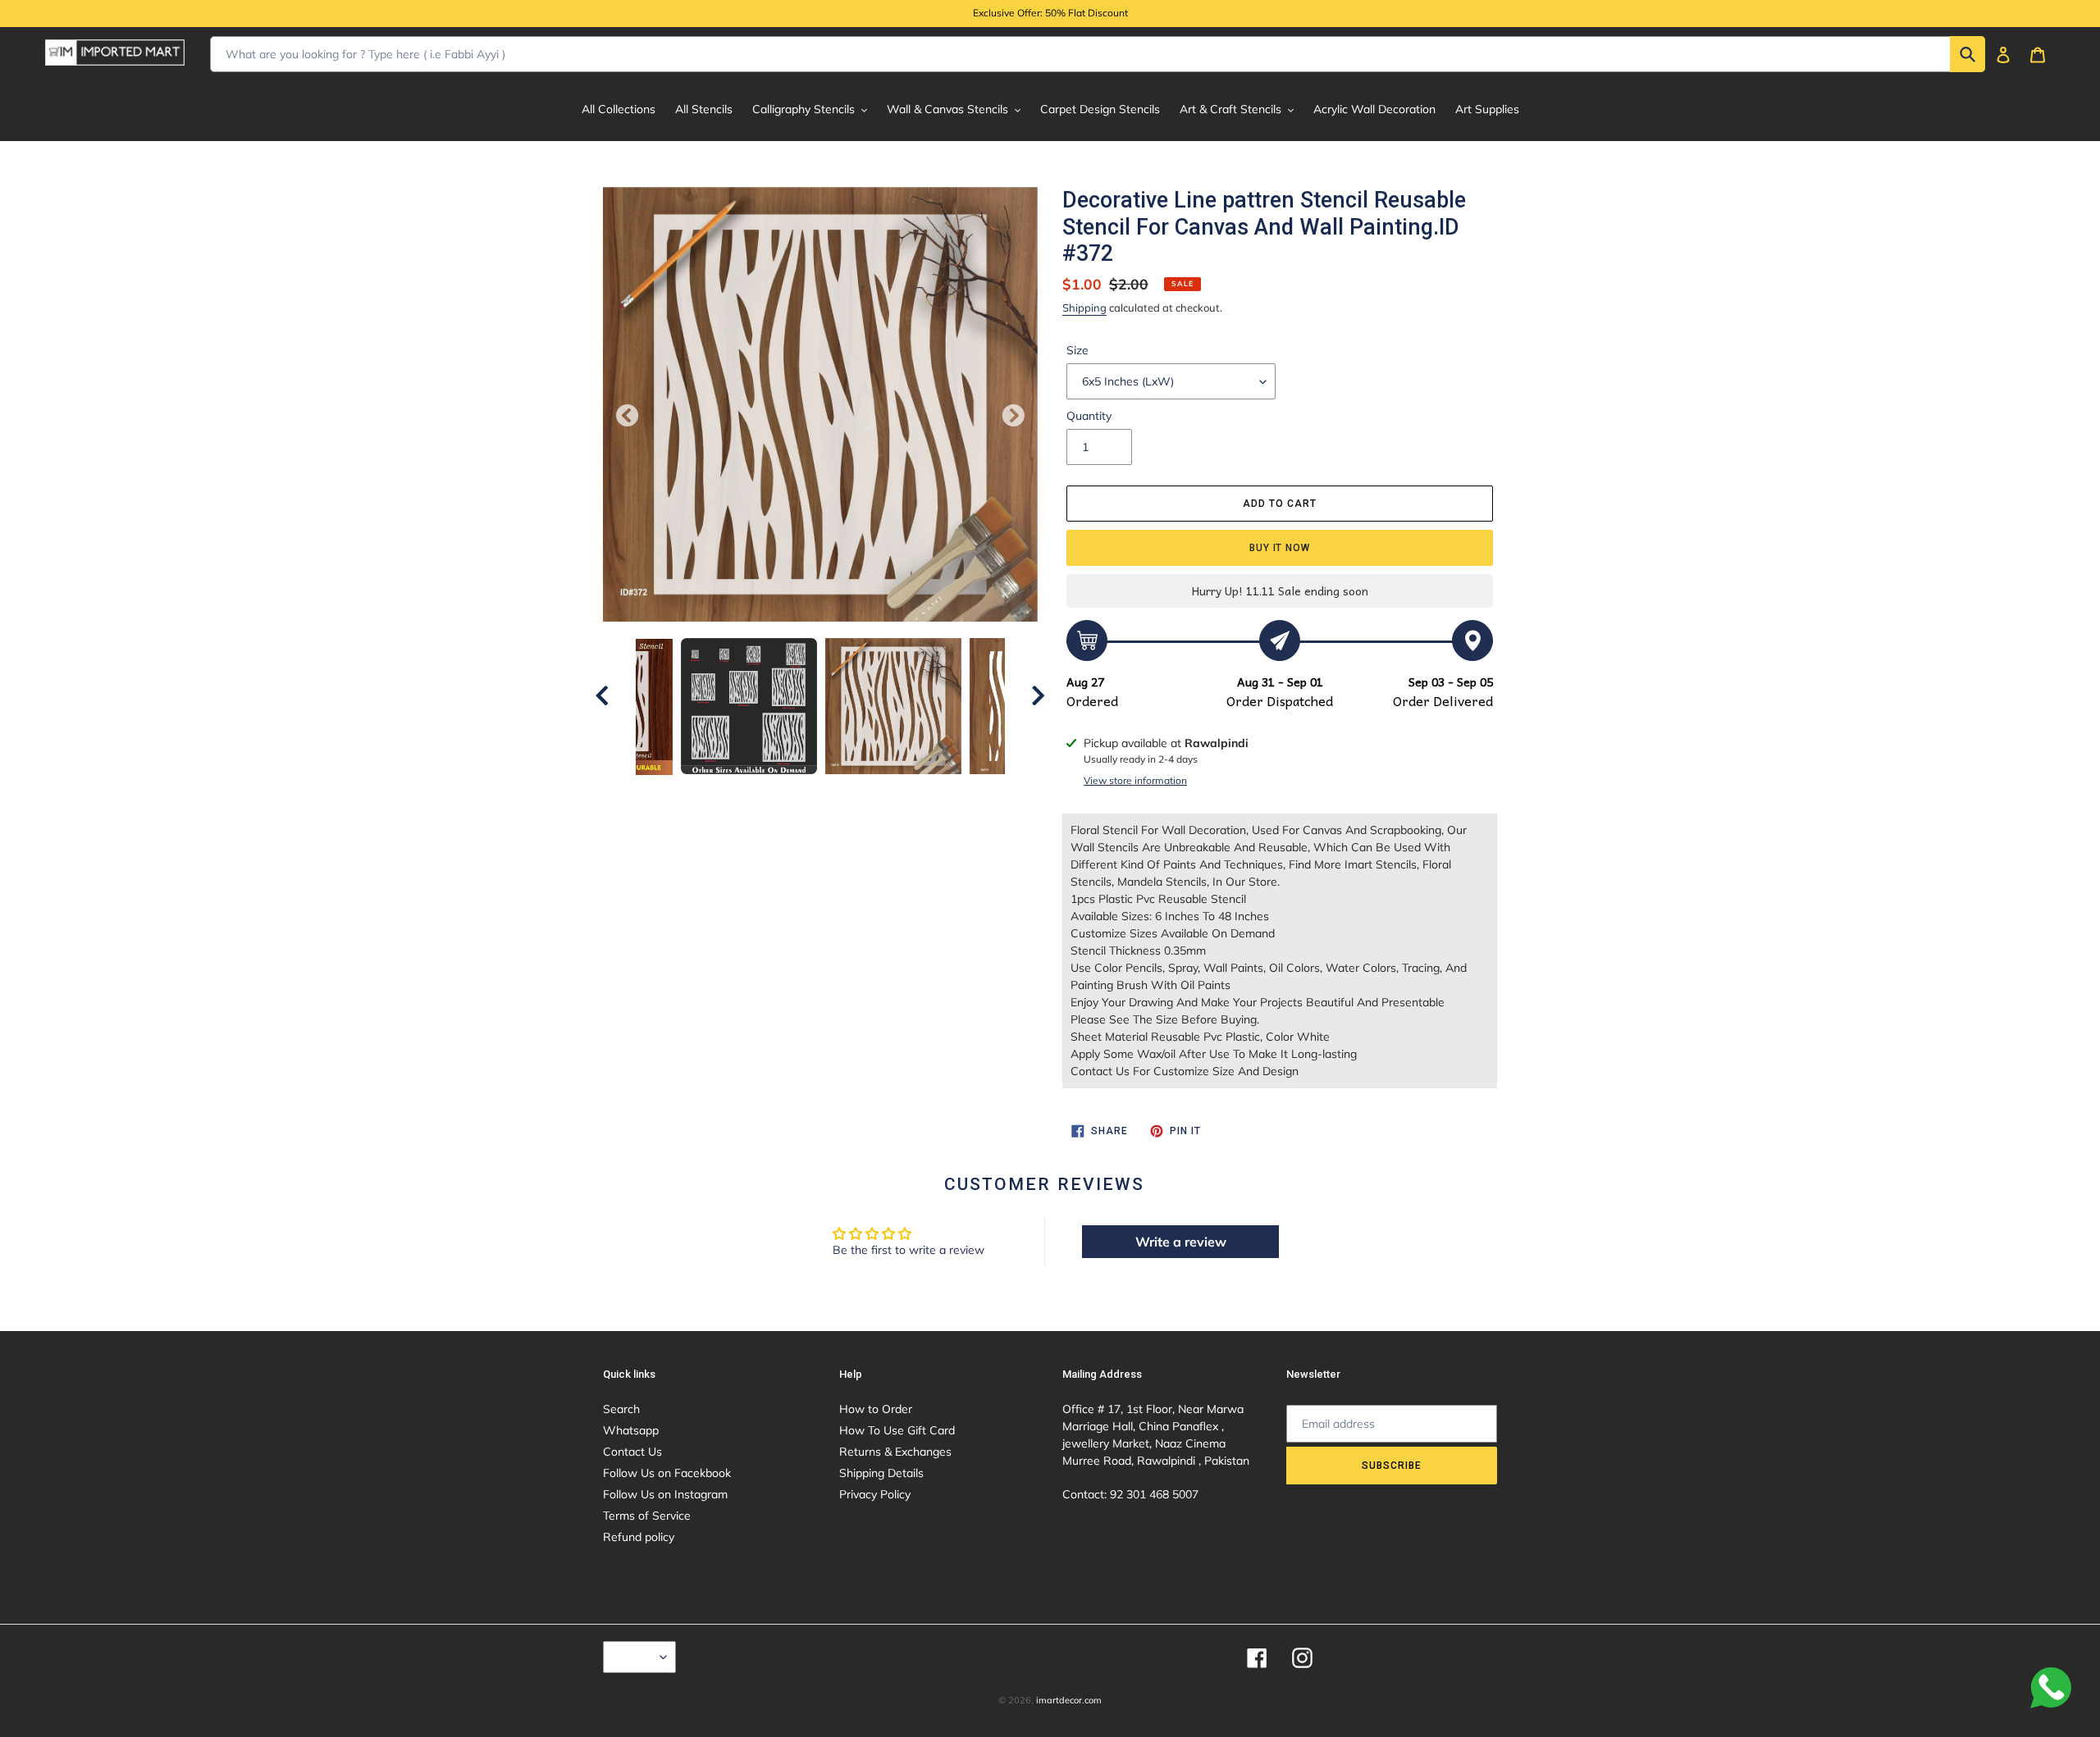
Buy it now (1280, 548)
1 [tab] (734, 791)
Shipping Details (881, 1473)
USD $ (635, 1657)
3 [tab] (783, 791)
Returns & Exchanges (895, 1452)
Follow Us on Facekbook (667, 1473)
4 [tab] (808, 791)
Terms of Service (647, 1516)
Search (621, 1409)
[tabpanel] (893, 706)
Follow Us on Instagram (665, 1494)
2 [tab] (759, 791)
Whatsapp (631, 1430)
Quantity (1089, 416)
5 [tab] (833, 791)
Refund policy (639, 1537)
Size (1077, 350)
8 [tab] (906, 791)
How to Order (876, 1409)
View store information (1135, 780)
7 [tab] (882, 791)
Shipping (1084, 308)
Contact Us (632, 1452)
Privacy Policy (875, 1494)
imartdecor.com (1069, 1700)
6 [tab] (857, 791)
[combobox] (1098, 54)
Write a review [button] (1181, 1242)
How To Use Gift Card (897, 1430)
